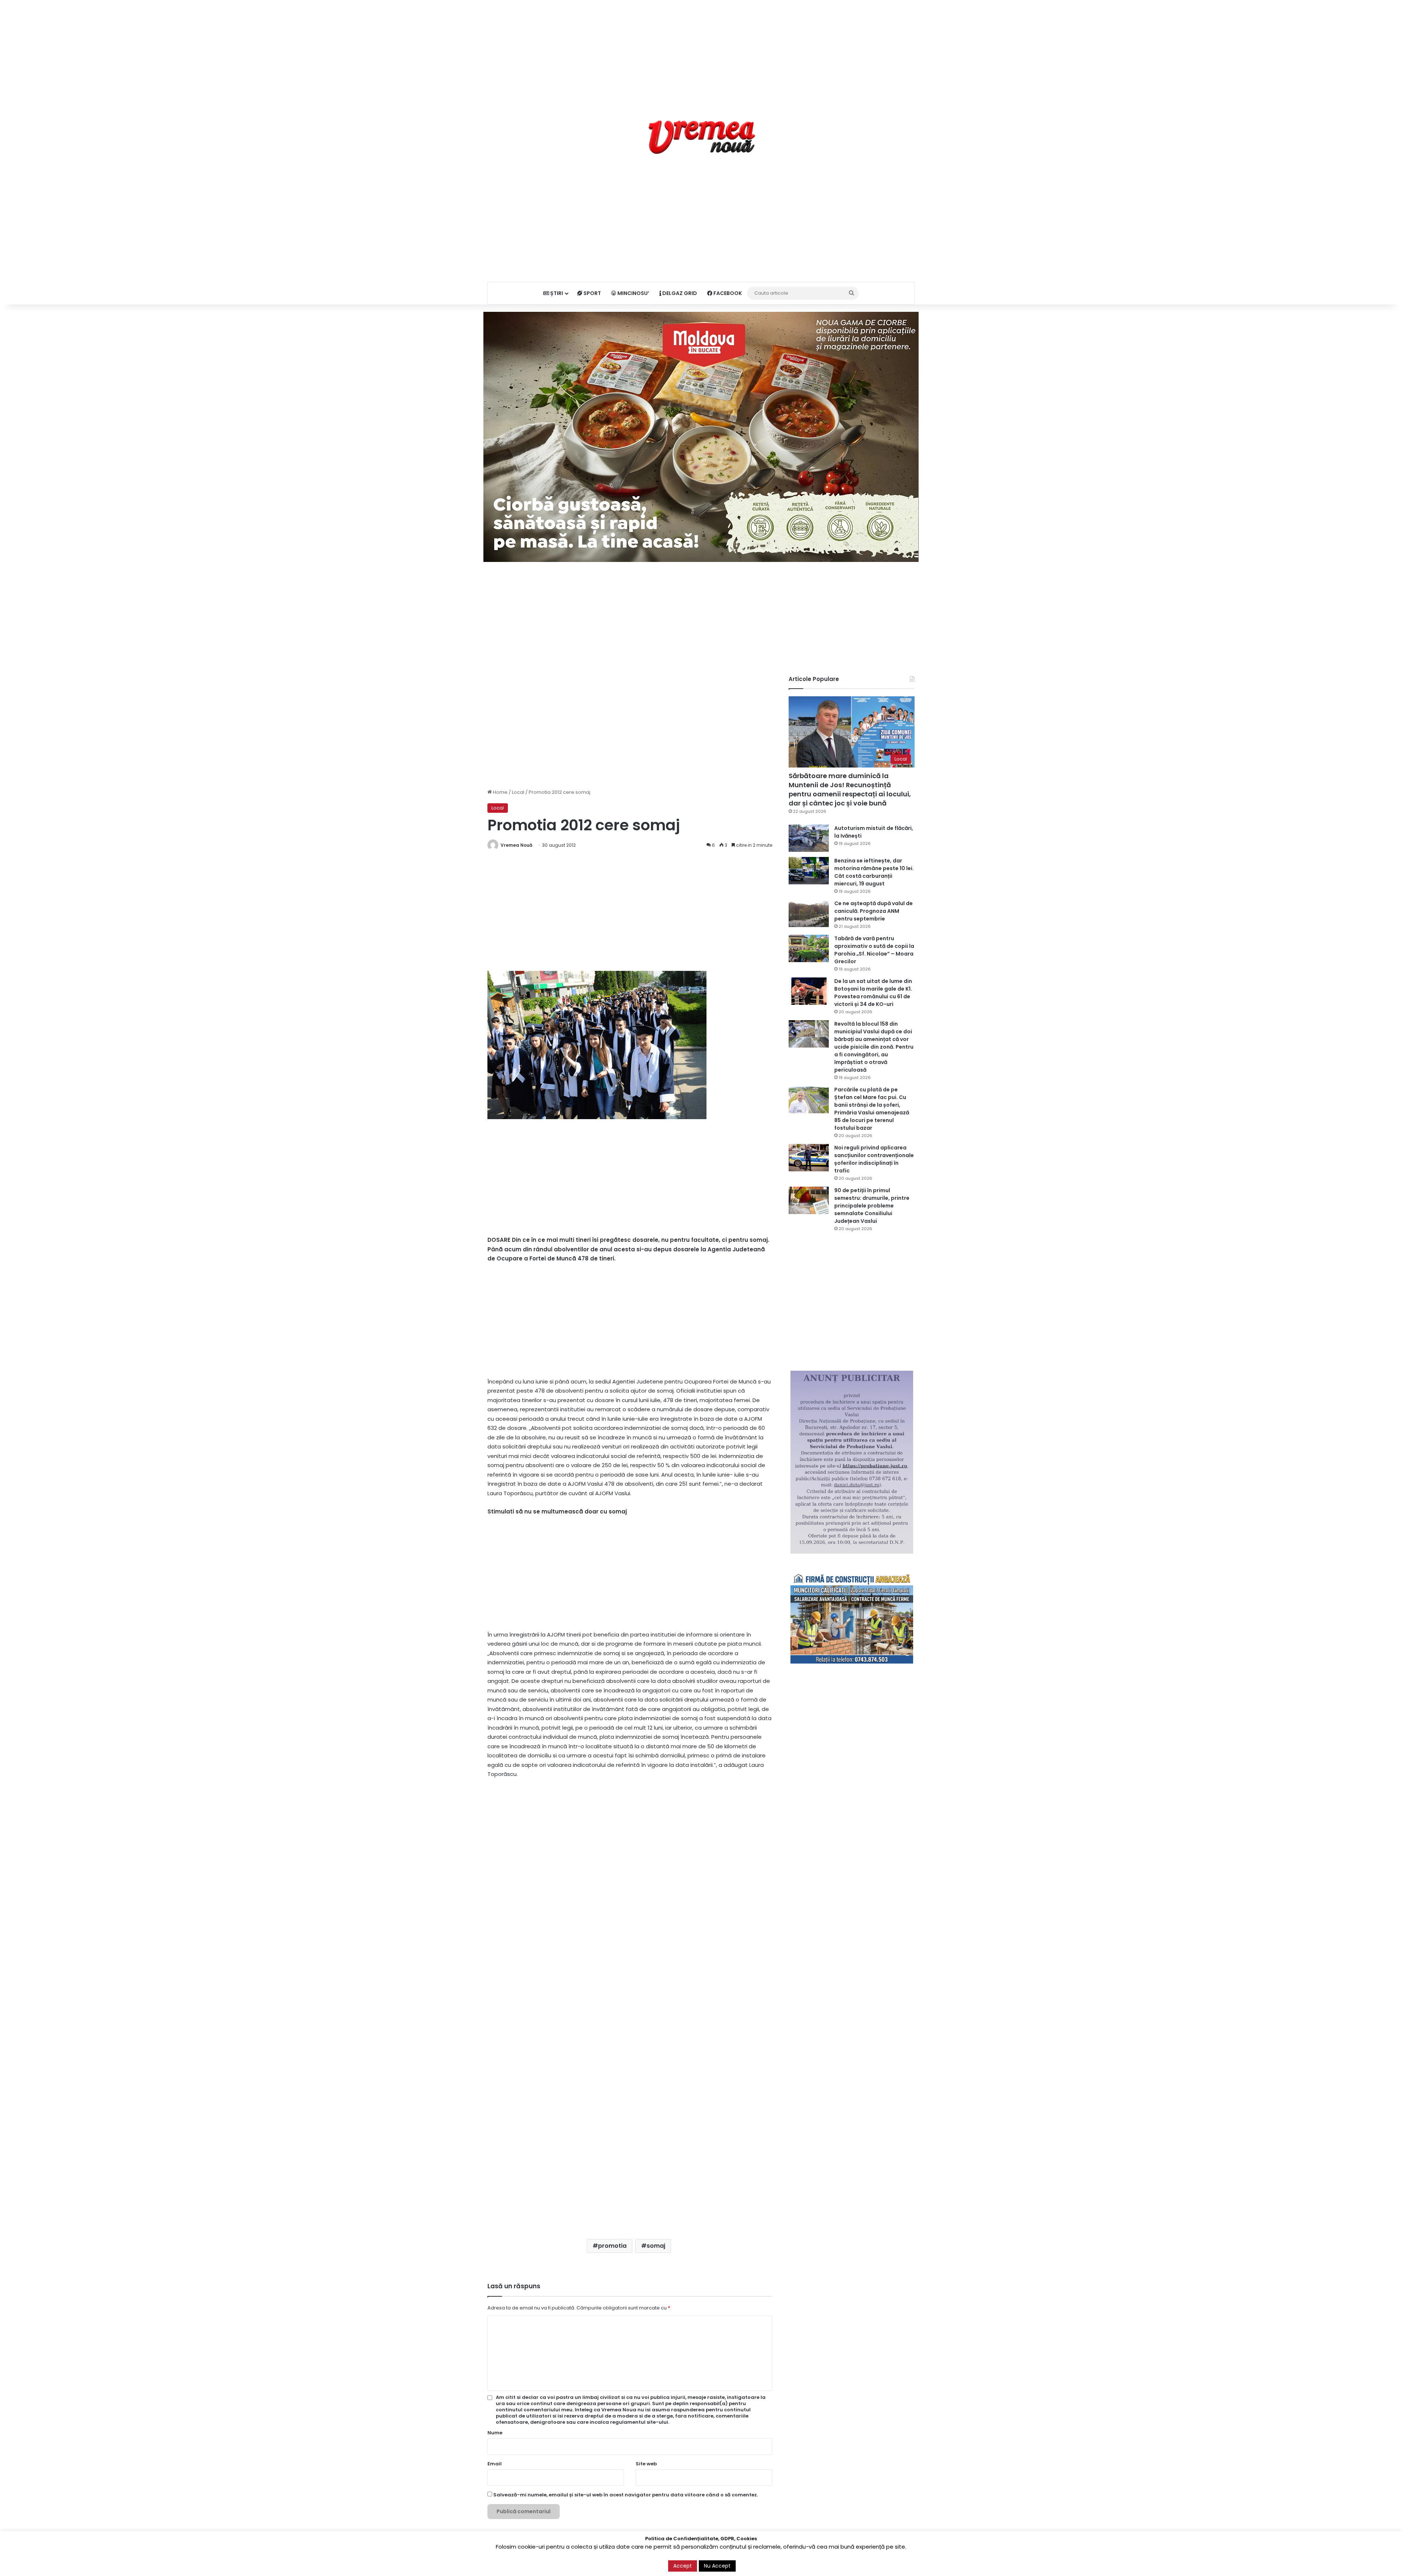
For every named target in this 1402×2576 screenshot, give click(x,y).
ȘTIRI (556, 293)
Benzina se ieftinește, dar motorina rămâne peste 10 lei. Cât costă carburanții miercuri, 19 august (874, 872)
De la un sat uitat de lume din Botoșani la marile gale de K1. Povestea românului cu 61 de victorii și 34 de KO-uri (873, 993)
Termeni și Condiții (773, 2563)
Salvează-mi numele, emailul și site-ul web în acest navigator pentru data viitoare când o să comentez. (626, 2495)
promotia (612, 2246)
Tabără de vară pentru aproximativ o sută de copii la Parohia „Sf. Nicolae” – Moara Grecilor (874, 950)
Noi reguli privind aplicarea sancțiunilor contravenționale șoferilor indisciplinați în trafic (874, 1159)
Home (500, 792)
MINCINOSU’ (633, 293)
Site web (646, 2464)
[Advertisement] (701, 51)
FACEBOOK (727, 293)
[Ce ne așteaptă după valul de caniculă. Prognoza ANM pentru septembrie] (809, 913)
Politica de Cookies (892, 2563)
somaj (656, 2246)
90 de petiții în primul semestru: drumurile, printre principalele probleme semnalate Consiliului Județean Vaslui (872, 1206)
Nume (495, 2433)
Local (518, 792)
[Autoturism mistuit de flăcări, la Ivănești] (809, 838)
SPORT (592, 293)
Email (495, 2464)
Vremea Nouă (516, 845)
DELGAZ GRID (679, 293)
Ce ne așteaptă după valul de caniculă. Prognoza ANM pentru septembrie (874, 911)
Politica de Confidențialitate (832, 2563)
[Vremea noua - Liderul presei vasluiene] (701, 137)
